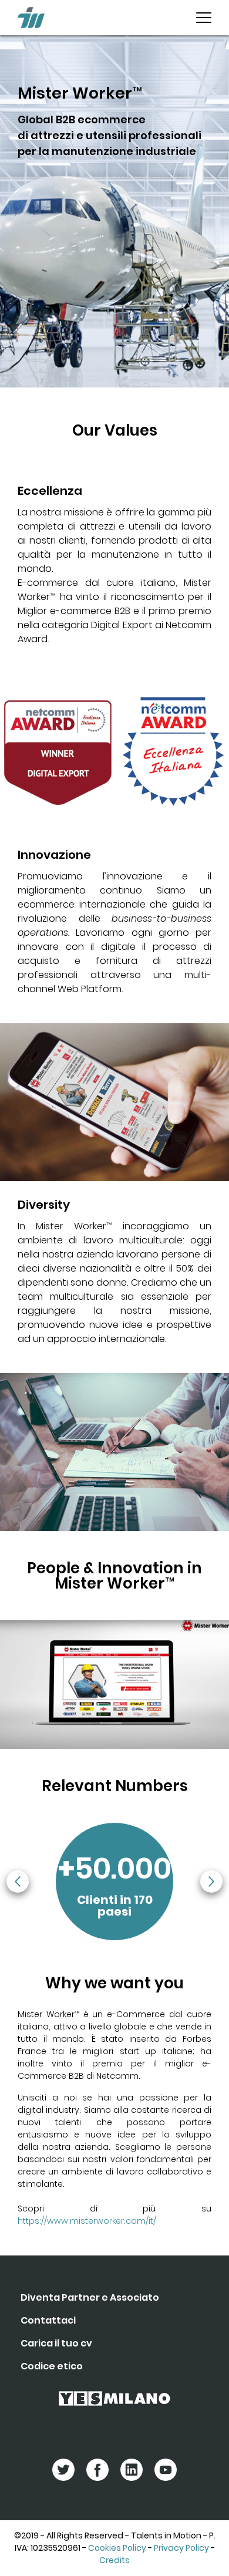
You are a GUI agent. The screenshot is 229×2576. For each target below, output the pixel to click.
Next (211, 1882)
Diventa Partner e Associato (90, 2297)
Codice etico (52, 2366)
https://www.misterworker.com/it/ (87, 2221)
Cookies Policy (117, 2548)
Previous (18, 1882)
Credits (114, 2560)
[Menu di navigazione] (204, 18)
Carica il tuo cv (56, 2343)
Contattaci (48, 2320)
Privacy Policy (181, 2548)
